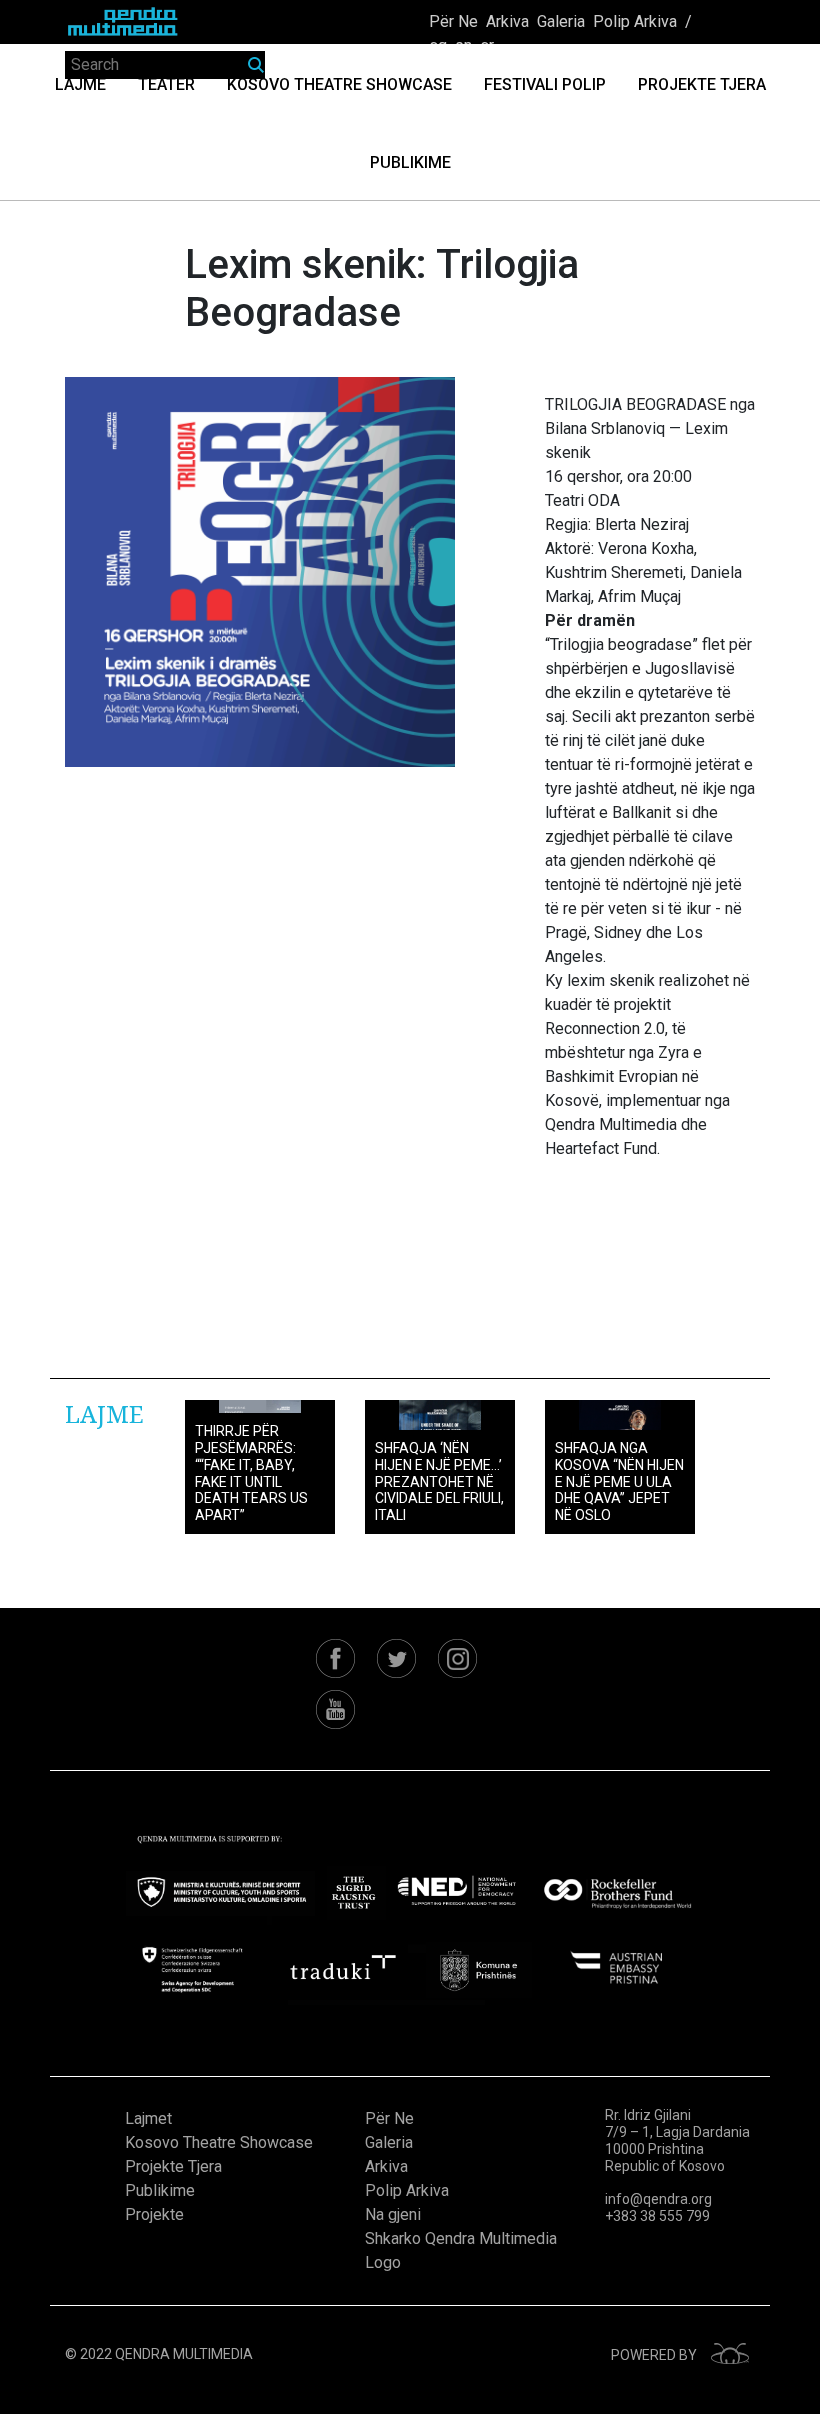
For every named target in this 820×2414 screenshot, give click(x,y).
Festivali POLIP (545, 84)
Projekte (154, 2214)
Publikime (410, 162)
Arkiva (507, 21)
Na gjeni (393, 2214)
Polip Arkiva (635, 21)
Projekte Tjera (702, 84)
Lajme (80, 84)
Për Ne (453, 21)
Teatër (166, 84)
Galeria (561, 21)
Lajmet (148, 2118)
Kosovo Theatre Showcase (339, 84)
